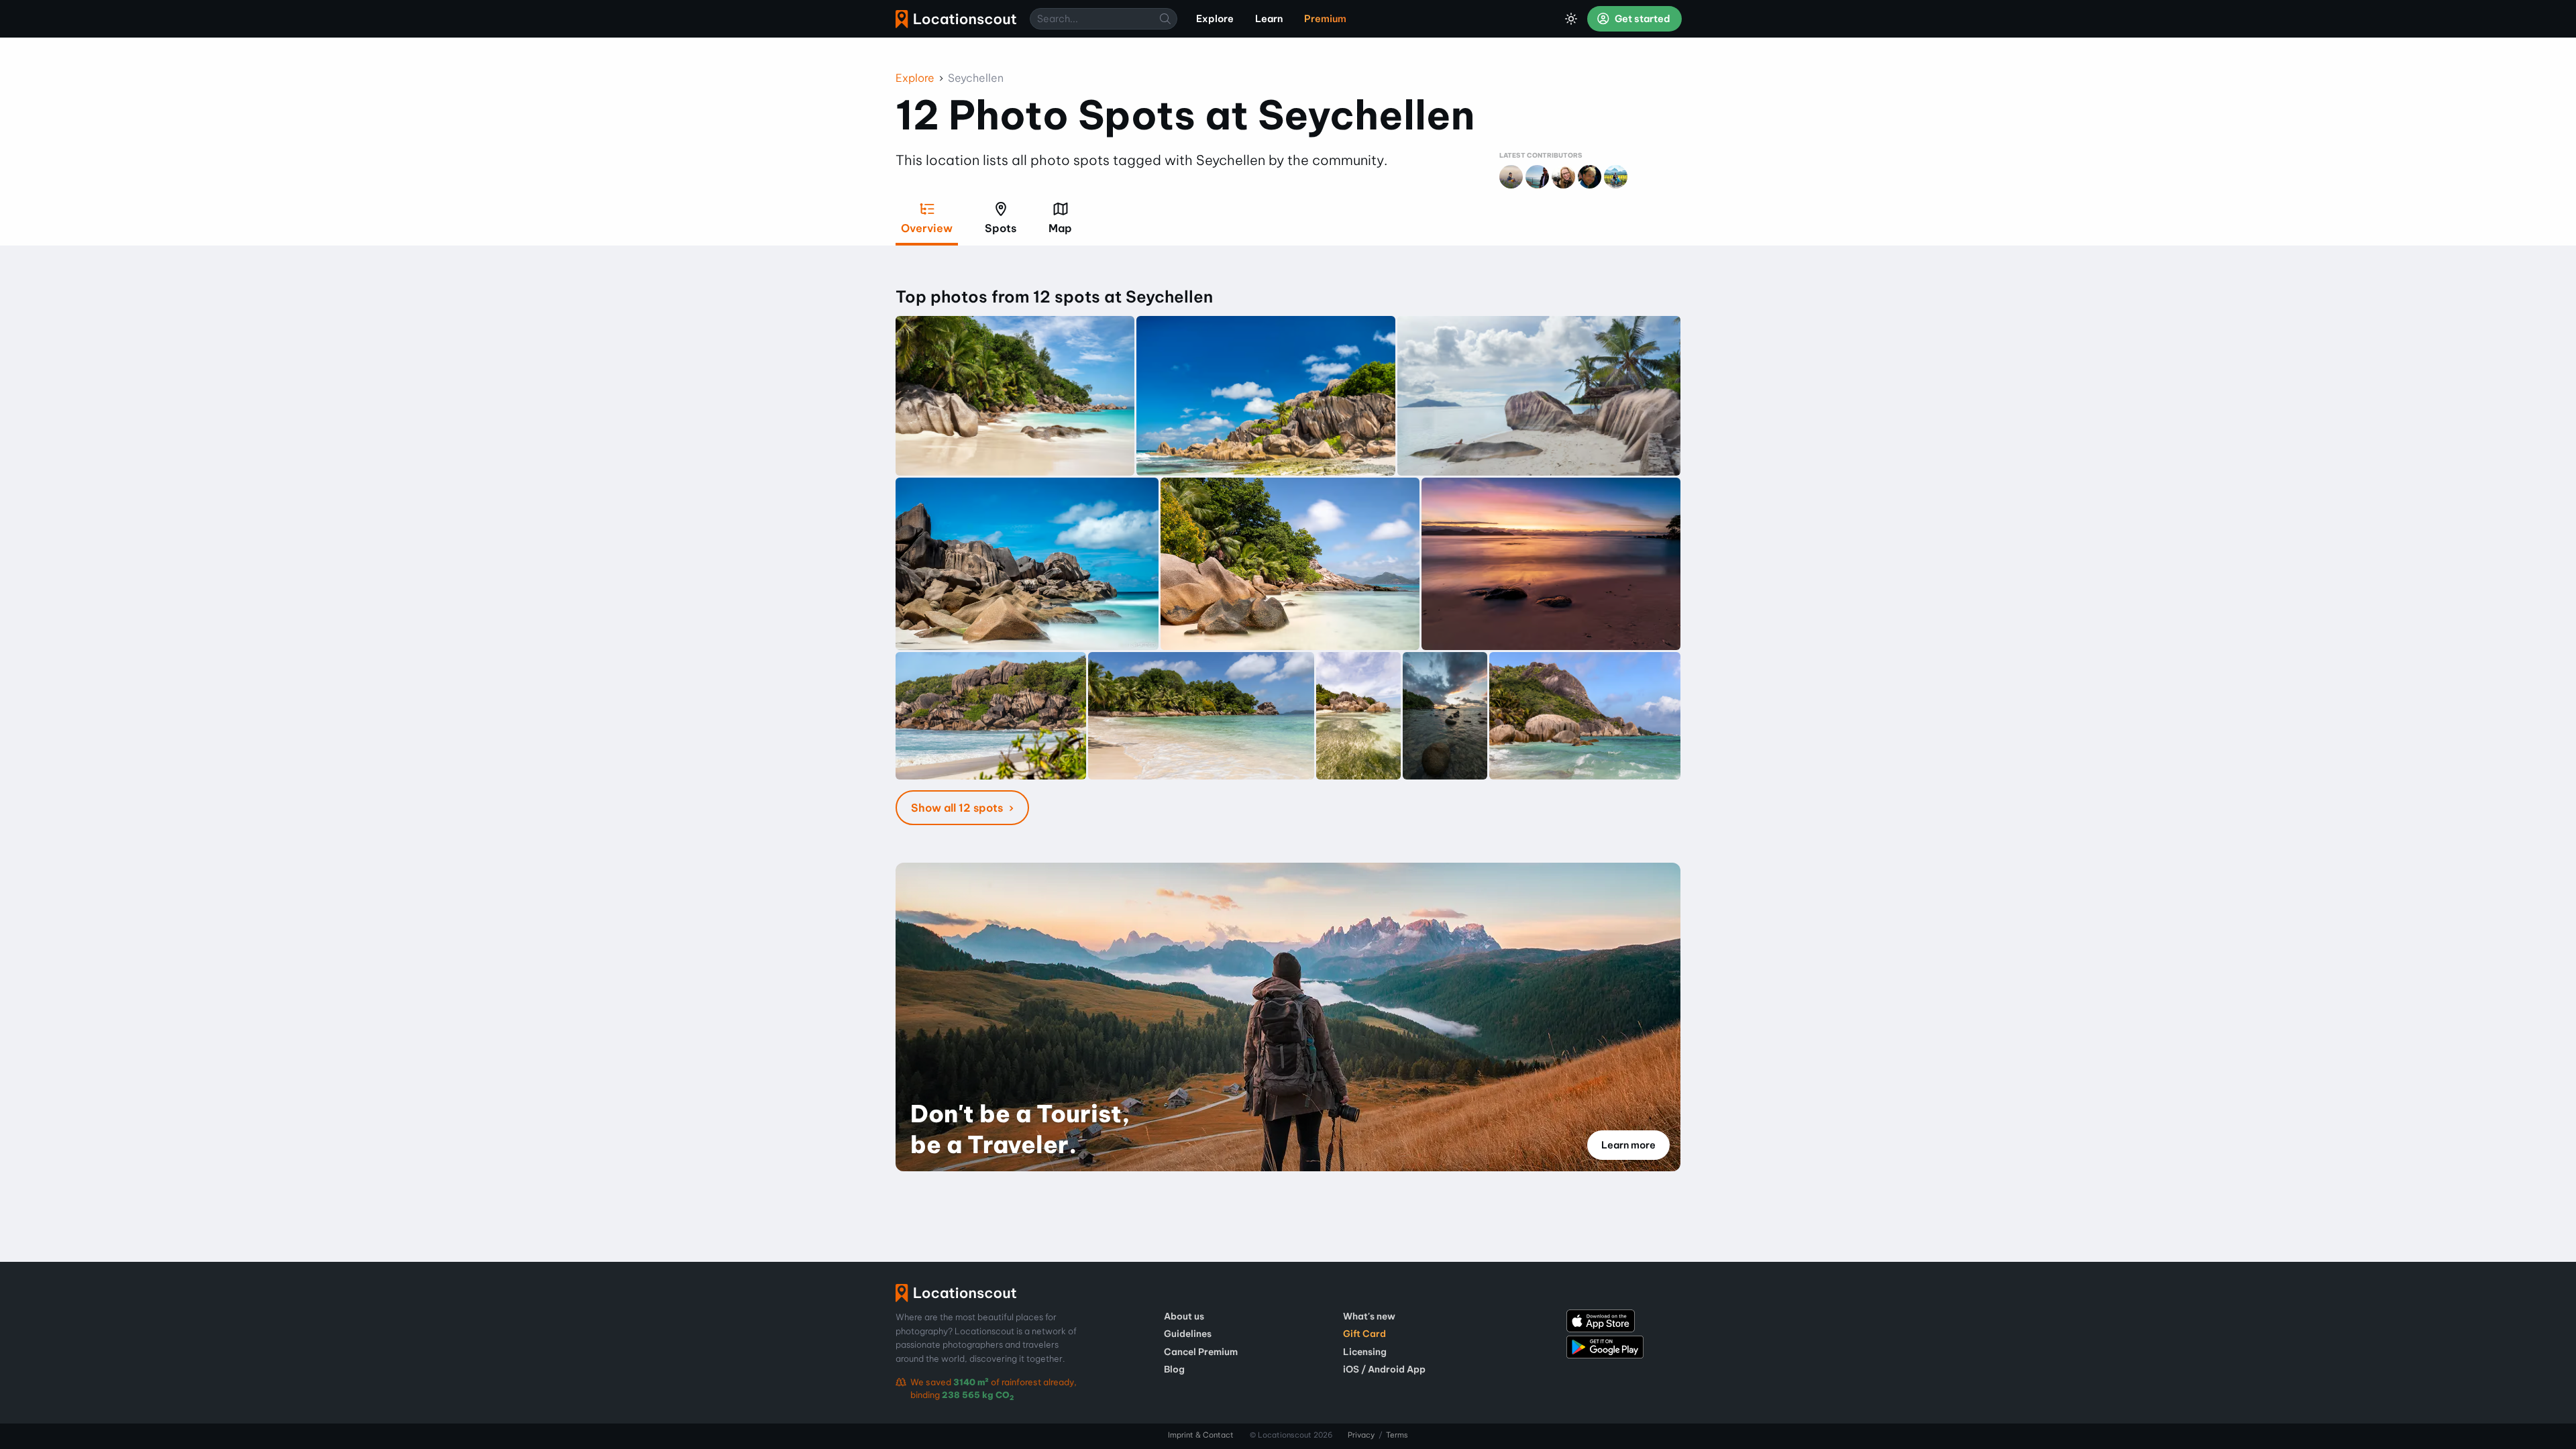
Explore (915, 78)
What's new (1369, 1316)
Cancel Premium (1201, 1352)
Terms (1397, 1435)
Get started (1642, 19)
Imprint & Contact (1201, 1435)
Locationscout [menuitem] (956, 19)
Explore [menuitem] (1215, 19)
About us (1184, 1316)
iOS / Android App (1384, 1369)
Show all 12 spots (958, 808)
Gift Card (1364, 1334)
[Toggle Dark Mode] (1571, 19)
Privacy (1361, 1435)
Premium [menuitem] (1325, 19)
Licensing (1365, 1352)
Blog (1174, 1369)
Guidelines (1188, 1334)
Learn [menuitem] (1269, 19)
